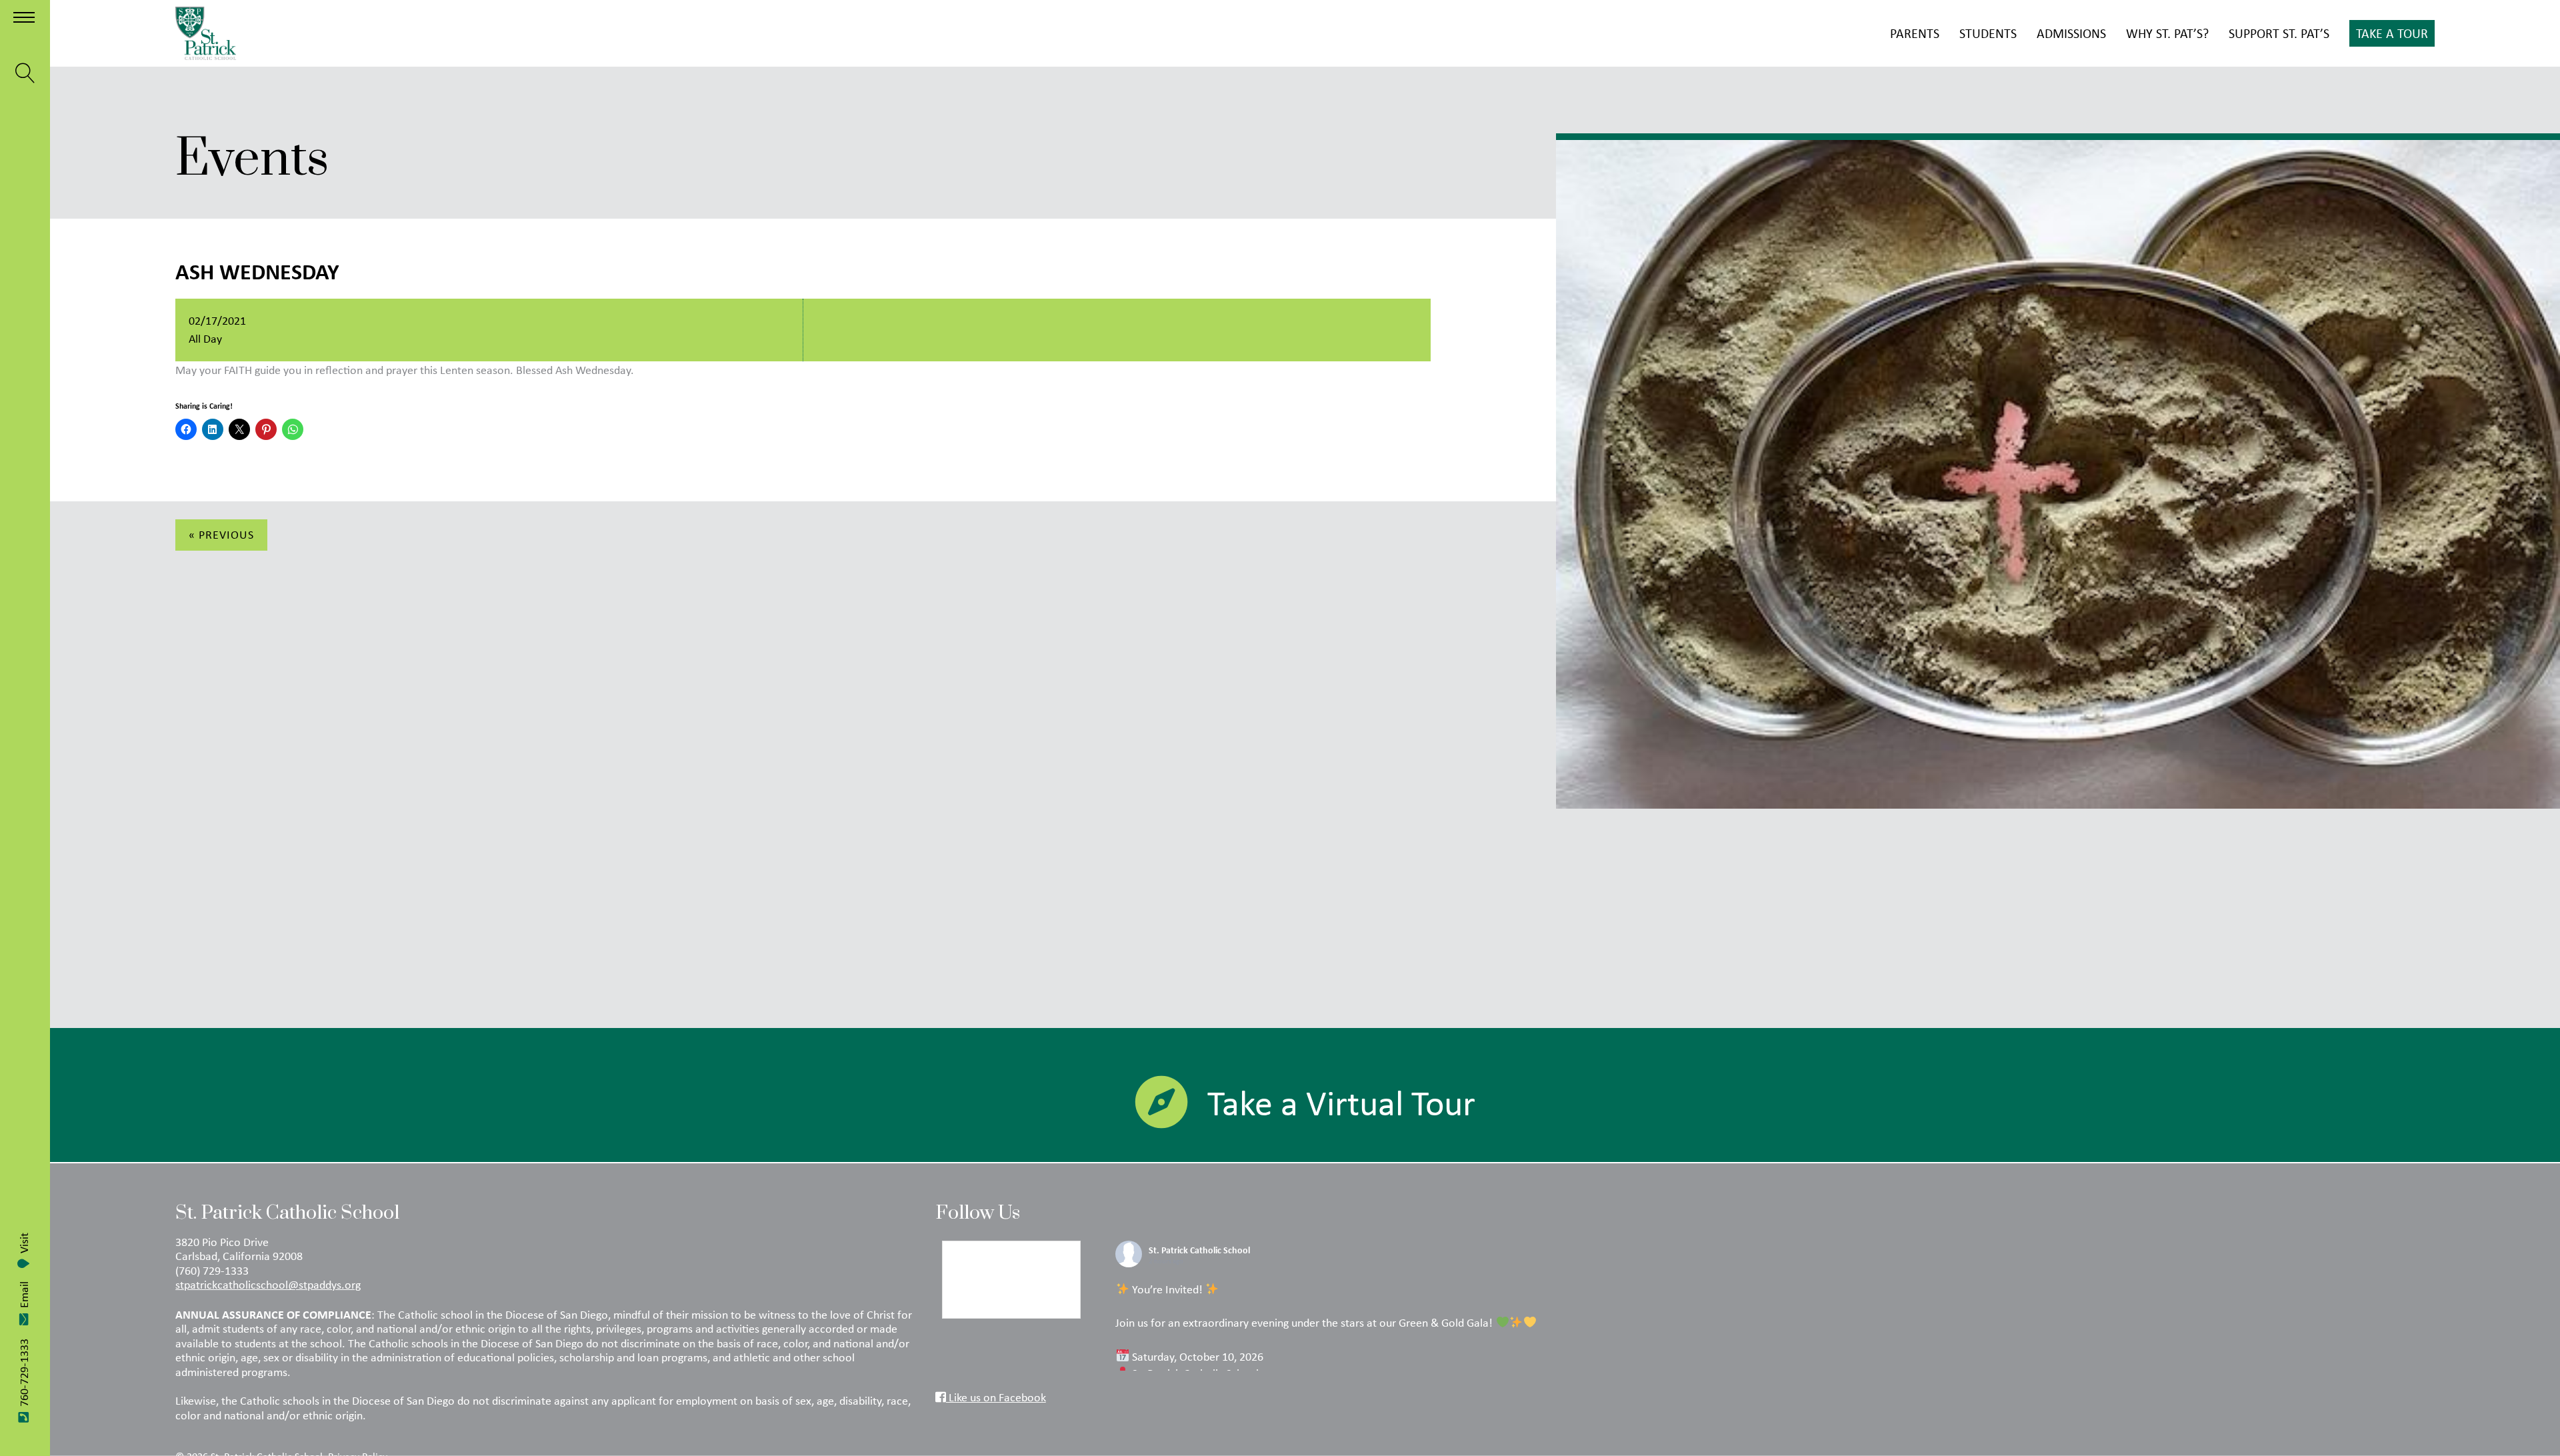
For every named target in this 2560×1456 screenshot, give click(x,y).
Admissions (2071, 33)
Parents (1915, 33)
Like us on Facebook (996, 1397)
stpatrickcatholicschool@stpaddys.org (268, 1285)
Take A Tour (2392, 33)
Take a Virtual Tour (1341, 1103)
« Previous (221, 535)
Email (24, 1295)
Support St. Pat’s (2279, 33)
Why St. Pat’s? (2167, 33)
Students (1988, 33)
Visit (24, 1243)
